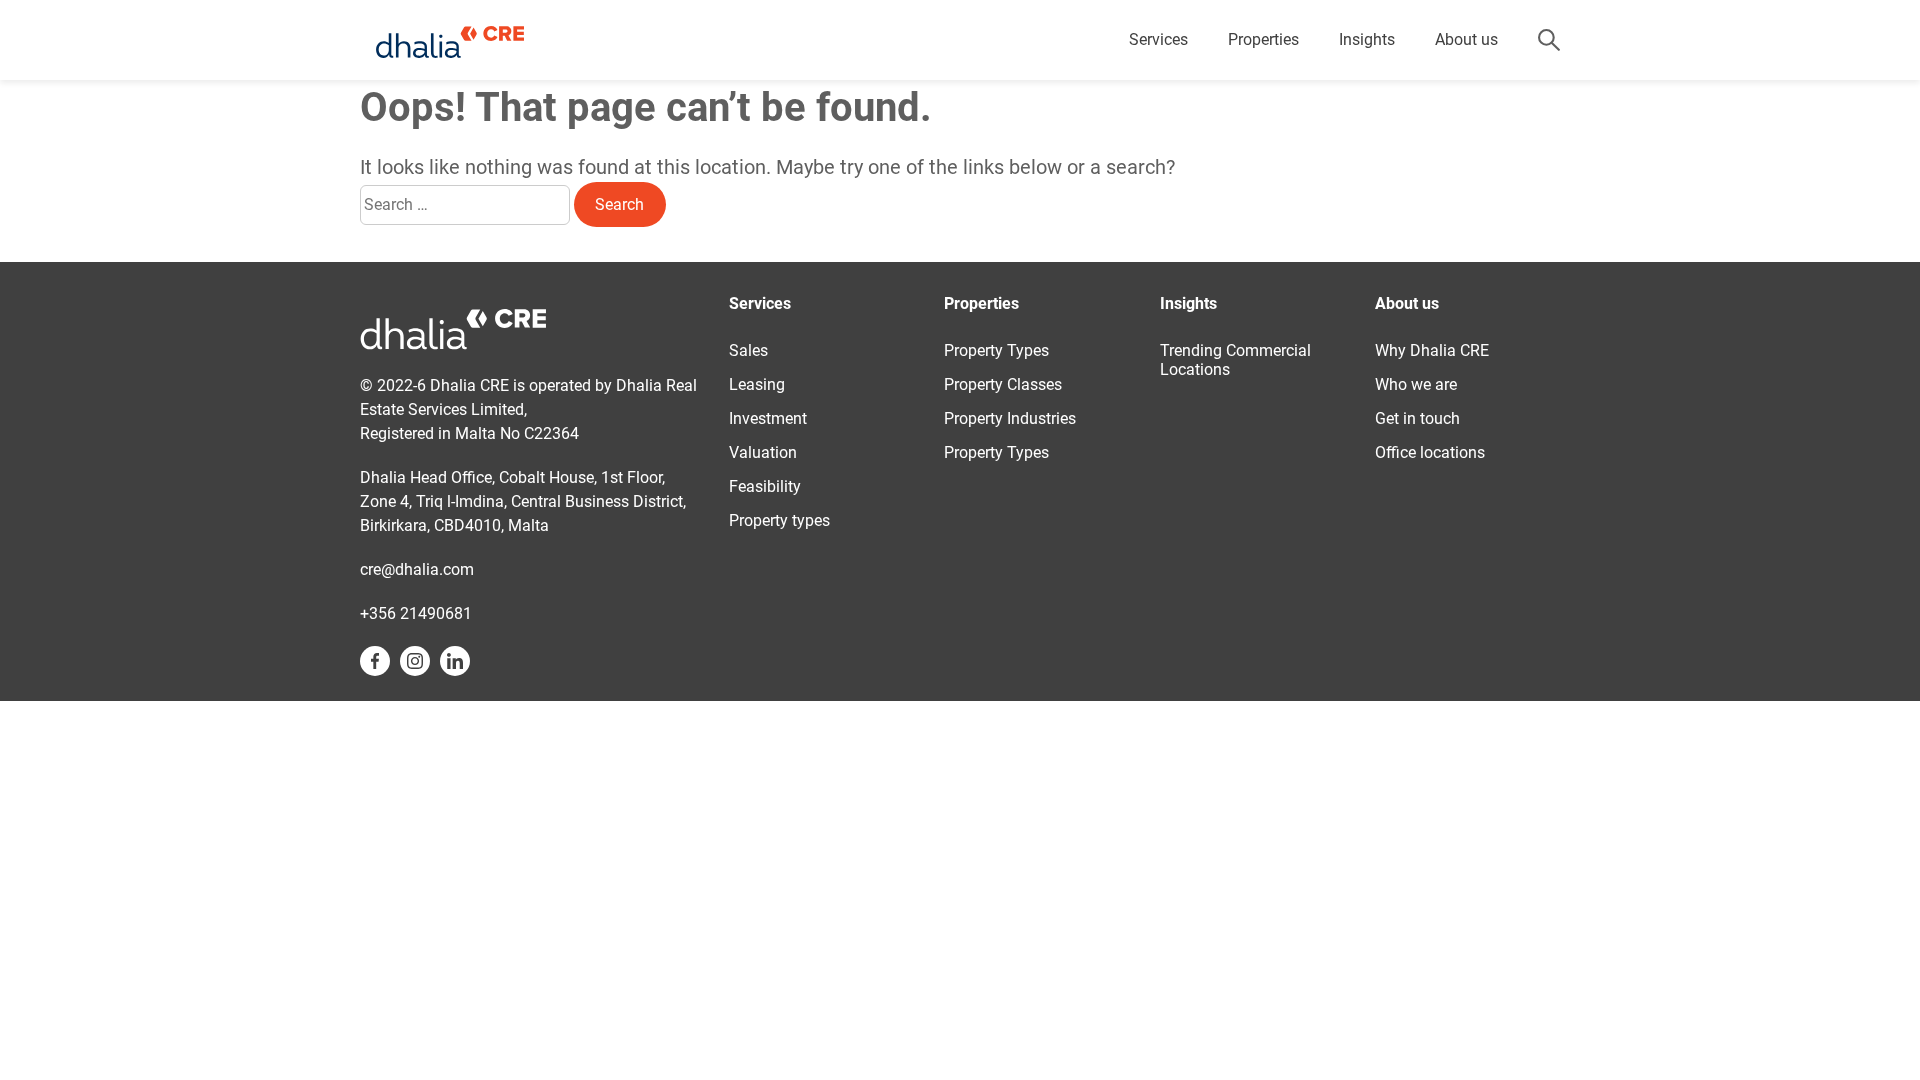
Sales (748, 350)
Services (1158, 39)
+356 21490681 (416, 613)
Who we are (1416, 384)
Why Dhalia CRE (1432, 350)
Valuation (763, 452)
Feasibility (765, 486)
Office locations (1430, 452)
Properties (1263, 39)
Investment (768, 418)
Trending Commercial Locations (1235, 360)
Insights (1367, 39)
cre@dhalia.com (417, 569)
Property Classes (1003, 384)
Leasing (757, 384)
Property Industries (1010, 418)
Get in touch (1417, 418)
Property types (779, 520)
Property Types (996, 350)
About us (1466, 39)
